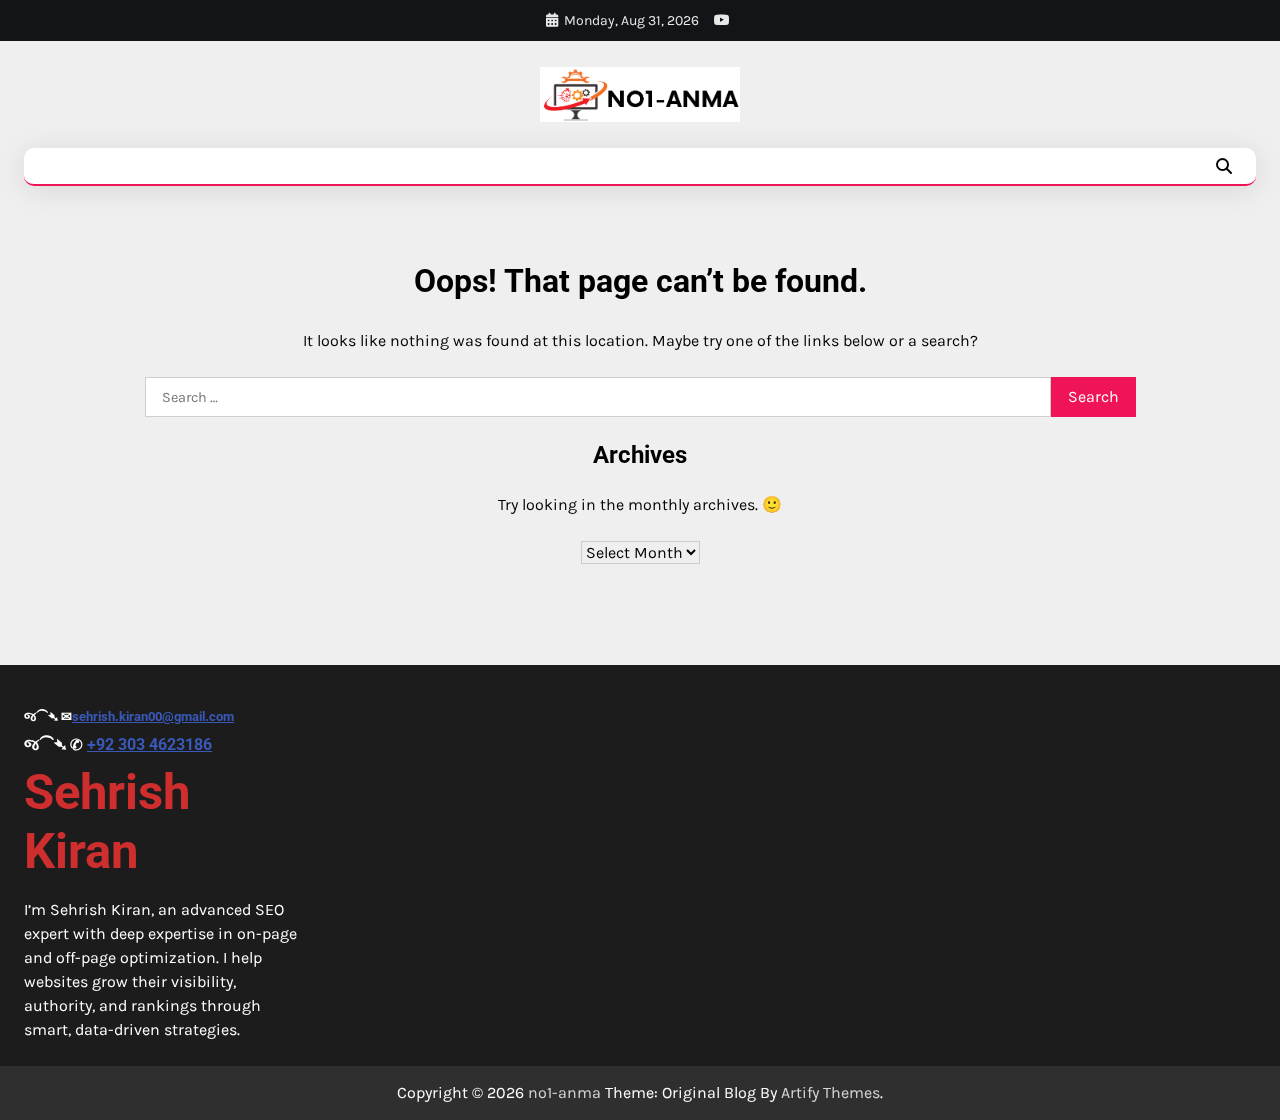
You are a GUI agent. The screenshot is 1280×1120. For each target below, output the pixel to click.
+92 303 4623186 (149, 744)
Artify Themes (830, 1092)
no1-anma (564, 1092)
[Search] (1224, 166)
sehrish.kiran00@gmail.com (153, 716)
